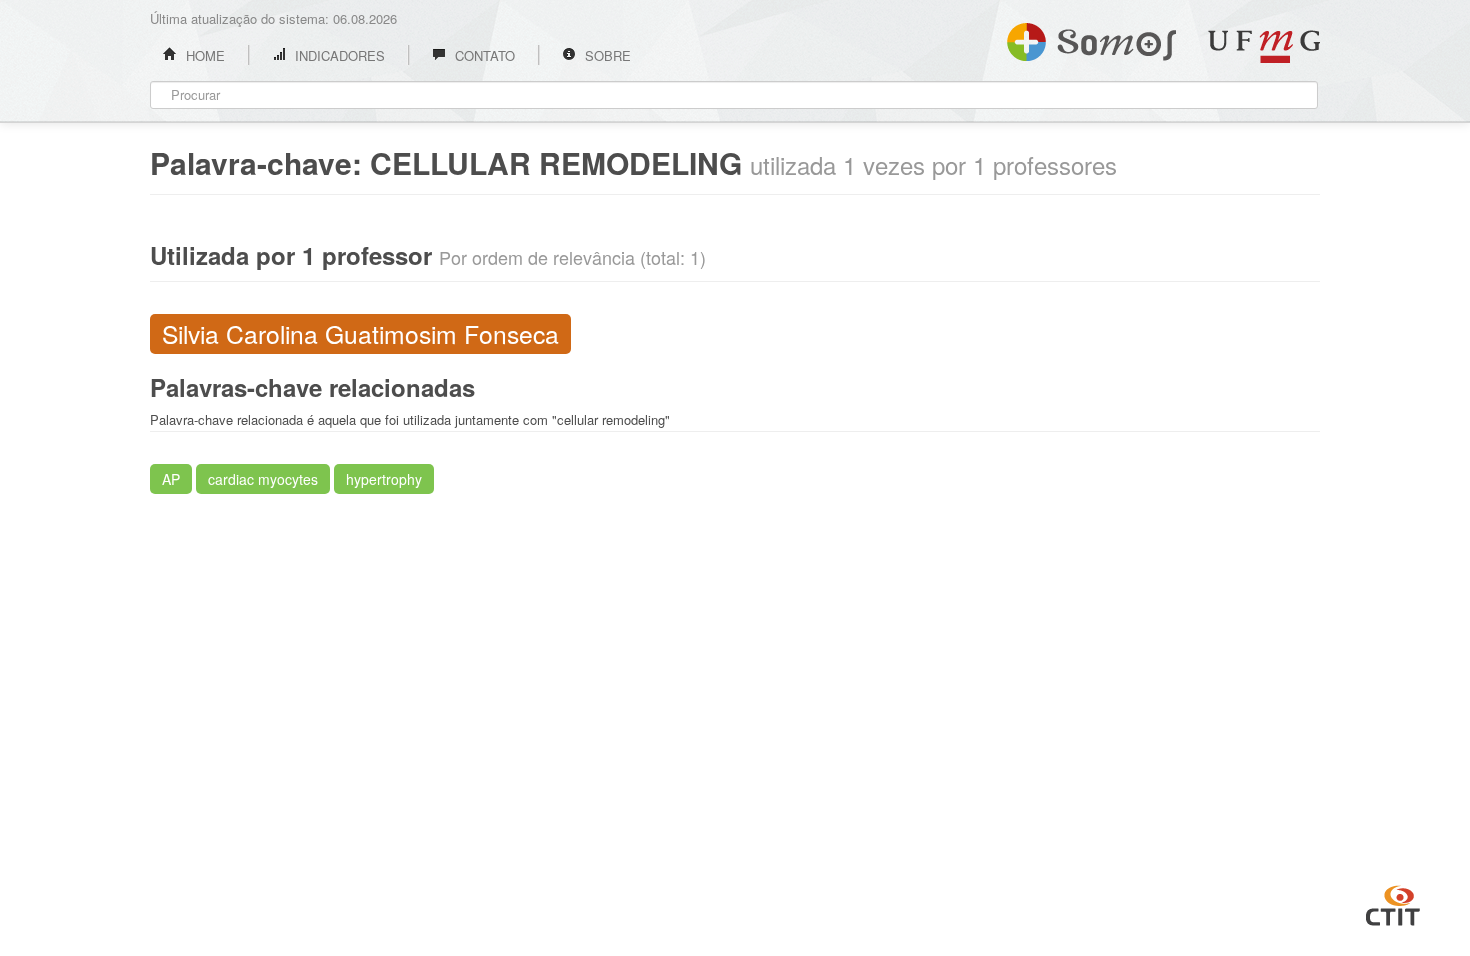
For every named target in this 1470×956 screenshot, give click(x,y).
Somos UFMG (1091, 38)
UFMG (1264, 46)
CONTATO (483, 55)
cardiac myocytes (263, 479)
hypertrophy (384, 479)
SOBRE (606, 55)
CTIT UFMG (1393, 903)
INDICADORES (338, 55)
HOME (203, 55)
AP (171, 479)
